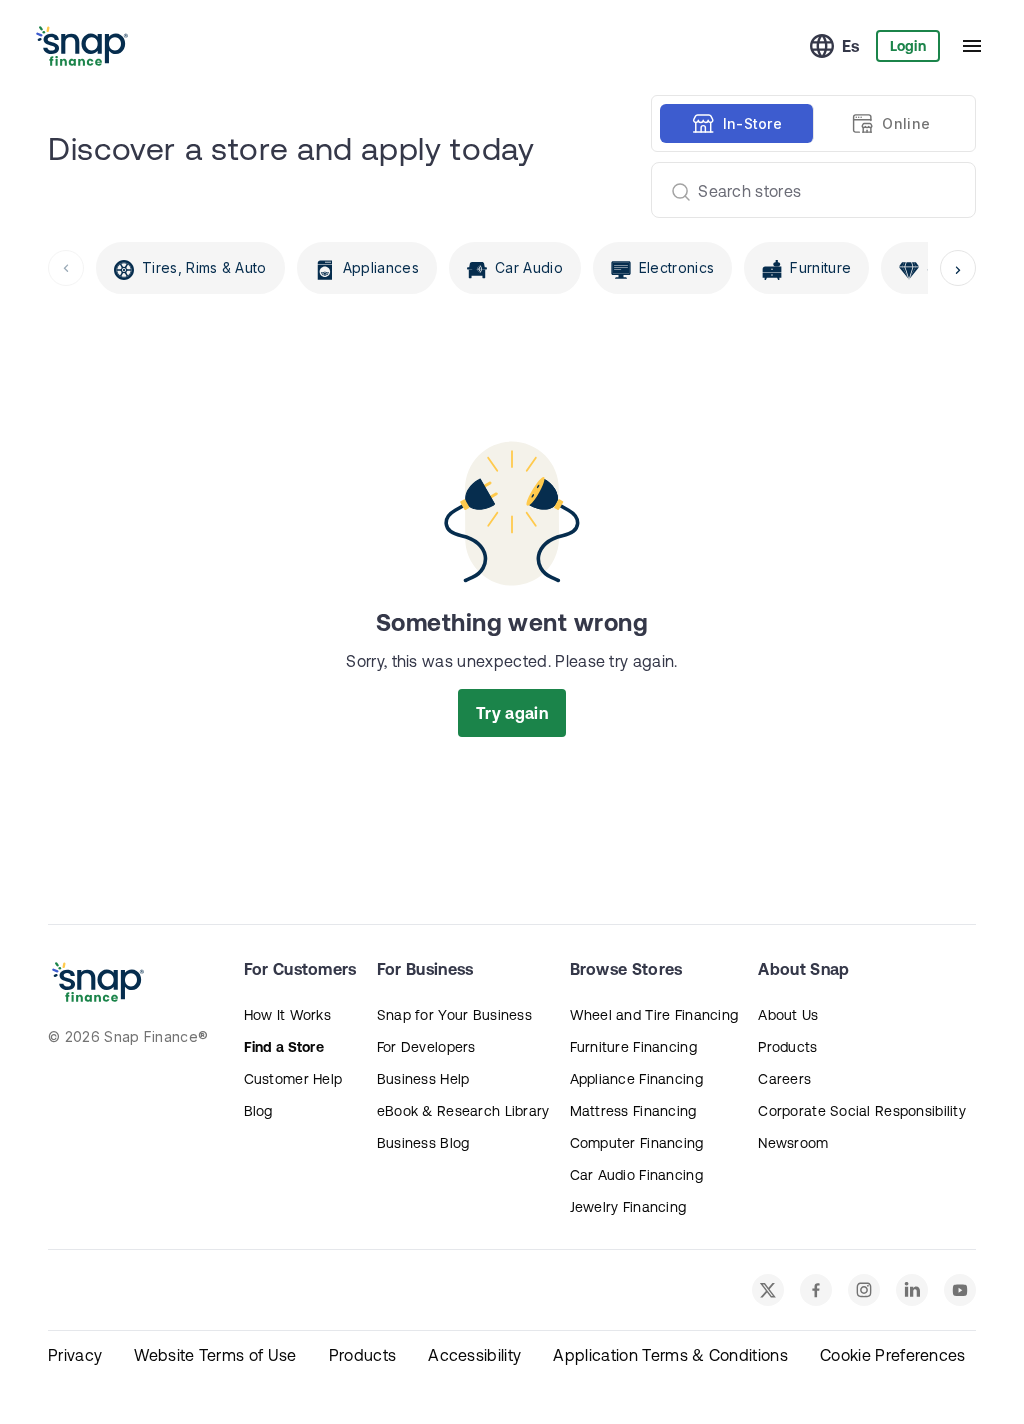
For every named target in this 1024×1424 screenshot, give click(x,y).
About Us (788, 1015)
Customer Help (293, 1079)
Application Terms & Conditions (670, 1355)
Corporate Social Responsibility (862, 1111)
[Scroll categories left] (66, 268)
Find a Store (284, 1047)
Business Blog (423, 1143)
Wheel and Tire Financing (654, 1015)
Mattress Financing (633, 1111)
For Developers (426, 1047)
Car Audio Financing (636, 1175)
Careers (784, 1079)
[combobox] (805, 190)
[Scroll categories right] (958, 268)
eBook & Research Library (463, 1111)
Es (851, 46)
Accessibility (474, 1355)
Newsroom (793, 1143)
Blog (258, 1111)
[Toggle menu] (972, 46)
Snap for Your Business (454, 1015)
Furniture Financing (633, 1047)
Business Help (423, 1079)
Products (787, 1047)
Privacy (75, 1355)
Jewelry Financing (628, 1207)
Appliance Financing (636, 1079)
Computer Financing (637, 1143)
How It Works (287, 1015)
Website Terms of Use (215, 1355)
